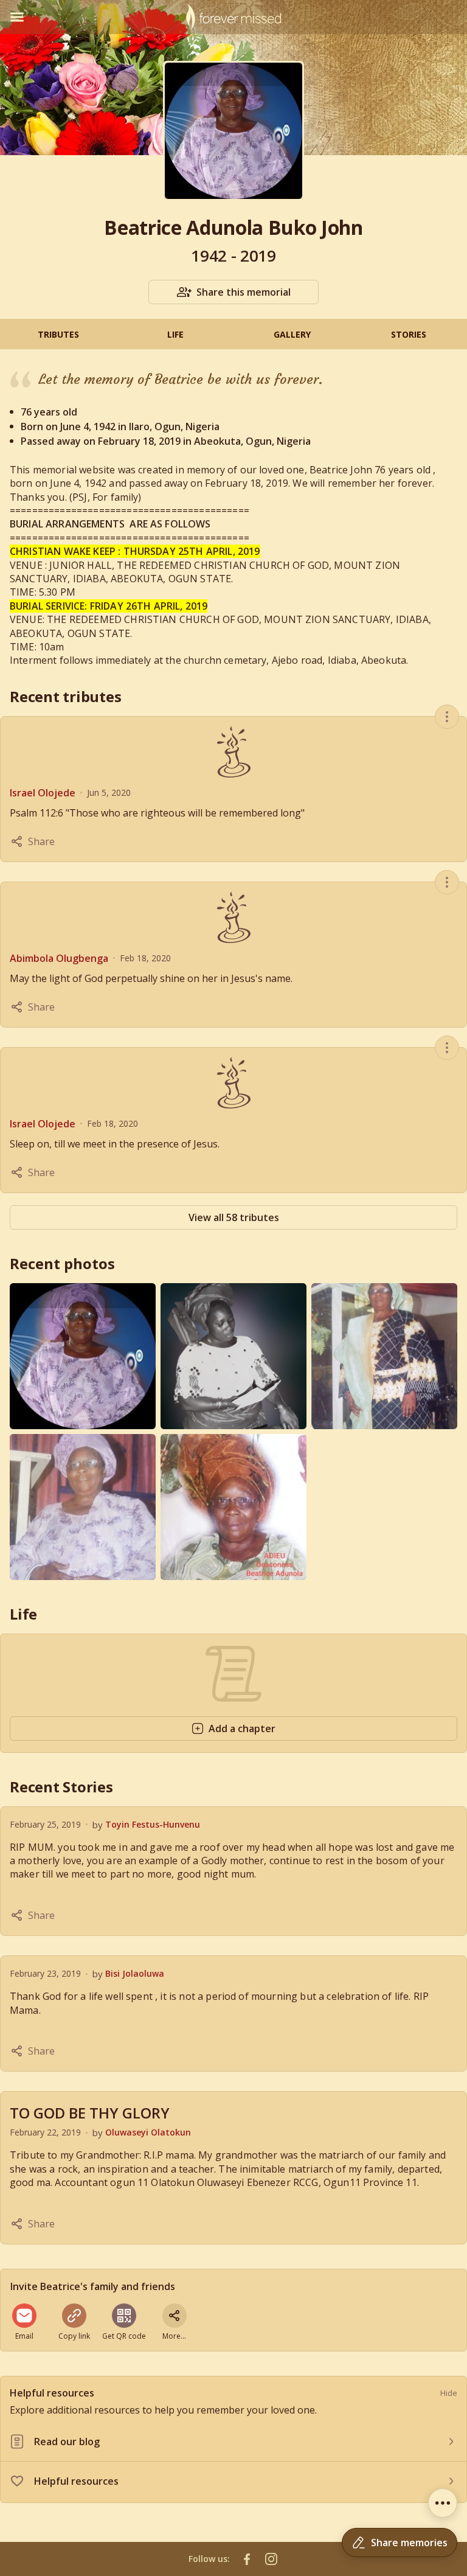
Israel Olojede (43, 793)
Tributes (58, 334)
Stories (409, 334)
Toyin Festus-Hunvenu (153, 1824)
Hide (449, 2393)
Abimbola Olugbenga (59, 958)
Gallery (292, 334)
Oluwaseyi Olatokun (148, 2132)
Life (175, 334)
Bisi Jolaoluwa (135, 1973)
